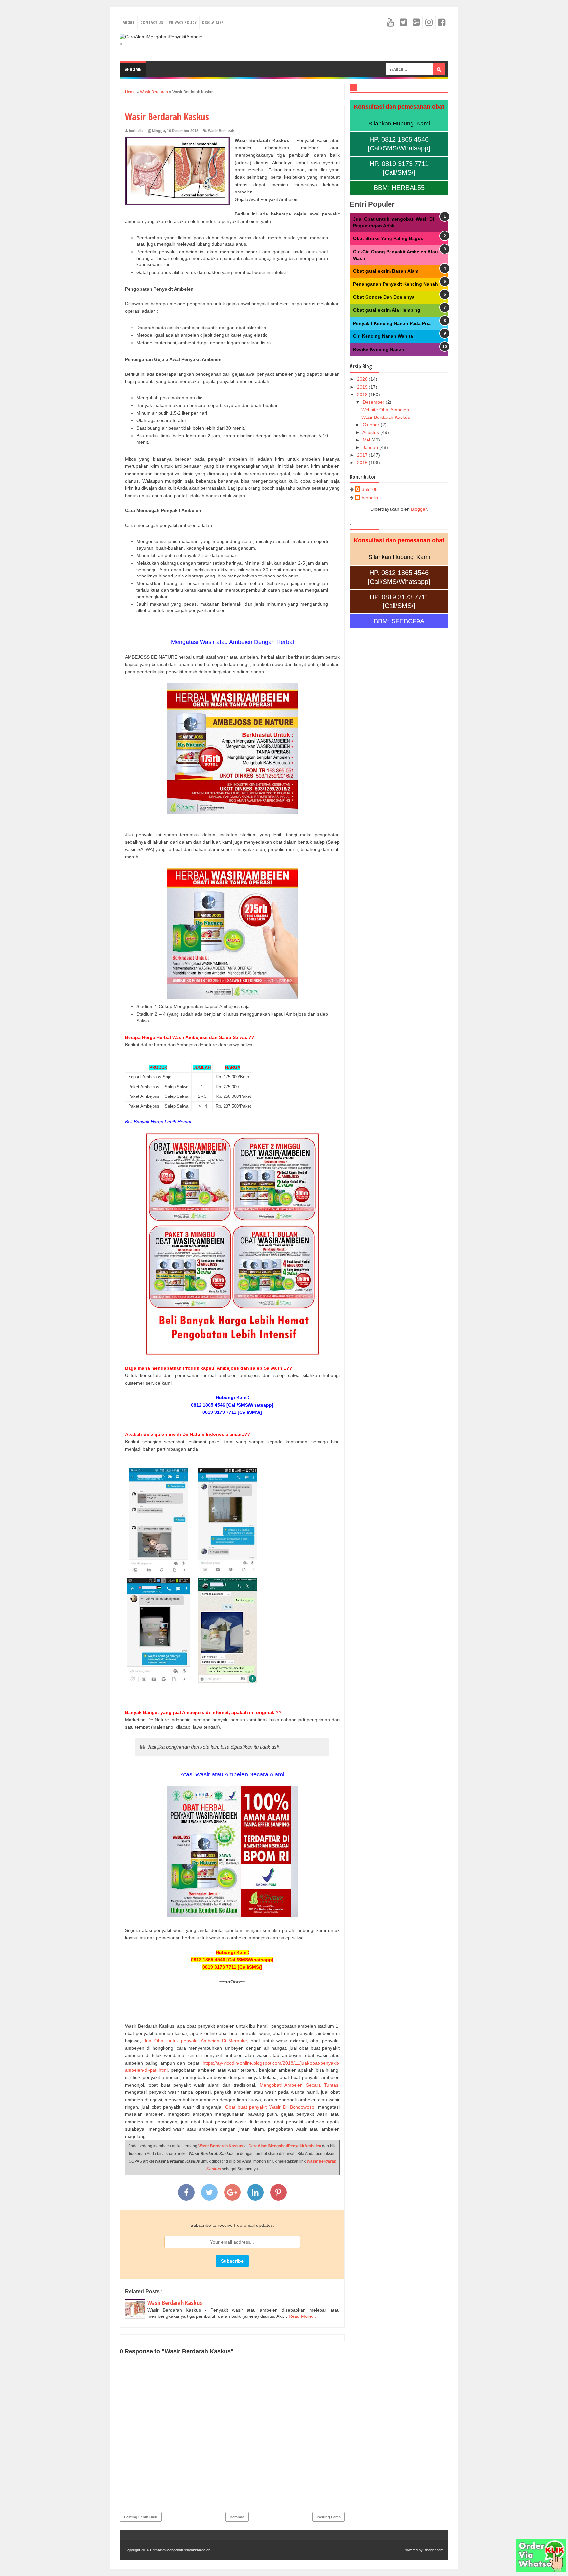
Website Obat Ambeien (385, 410)
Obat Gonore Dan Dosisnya (384, 297)
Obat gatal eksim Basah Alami (386, 271)
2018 (363, 395)
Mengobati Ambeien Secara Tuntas (299, 2085)
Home (135, 69)
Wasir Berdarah (221, 131)
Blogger (419, 509)
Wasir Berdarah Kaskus (221, 2146)
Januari (371, 447)
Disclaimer (213, 22)
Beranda (237, 2517)
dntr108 (370, 489)
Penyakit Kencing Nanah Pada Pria (392, 323)
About (129, 22)
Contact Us (152, 22)
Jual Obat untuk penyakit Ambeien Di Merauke (195, 2041)
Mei (367, 440)
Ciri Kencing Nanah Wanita (383, 336)
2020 (363, 379)
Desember (374, 402)
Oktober (372, 425)
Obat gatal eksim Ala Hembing (387, 310)
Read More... (302, 2316)
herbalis (370, 498)
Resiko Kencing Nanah (379, 349)
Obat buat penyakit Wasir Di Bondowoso (270, 2107)
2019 (363, 387)
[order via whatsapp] (541, 2570)
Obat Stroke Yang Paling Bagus (388, 238)
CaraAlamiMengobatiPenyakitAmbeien (285, 2146)
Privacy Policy (183, 22)
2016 (363, 463)
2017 (363, 455)
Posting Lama (329, 2517)
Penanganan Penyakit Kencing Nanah (395, 284)
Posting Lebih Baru (141, 2517)
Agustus (371, 432)
